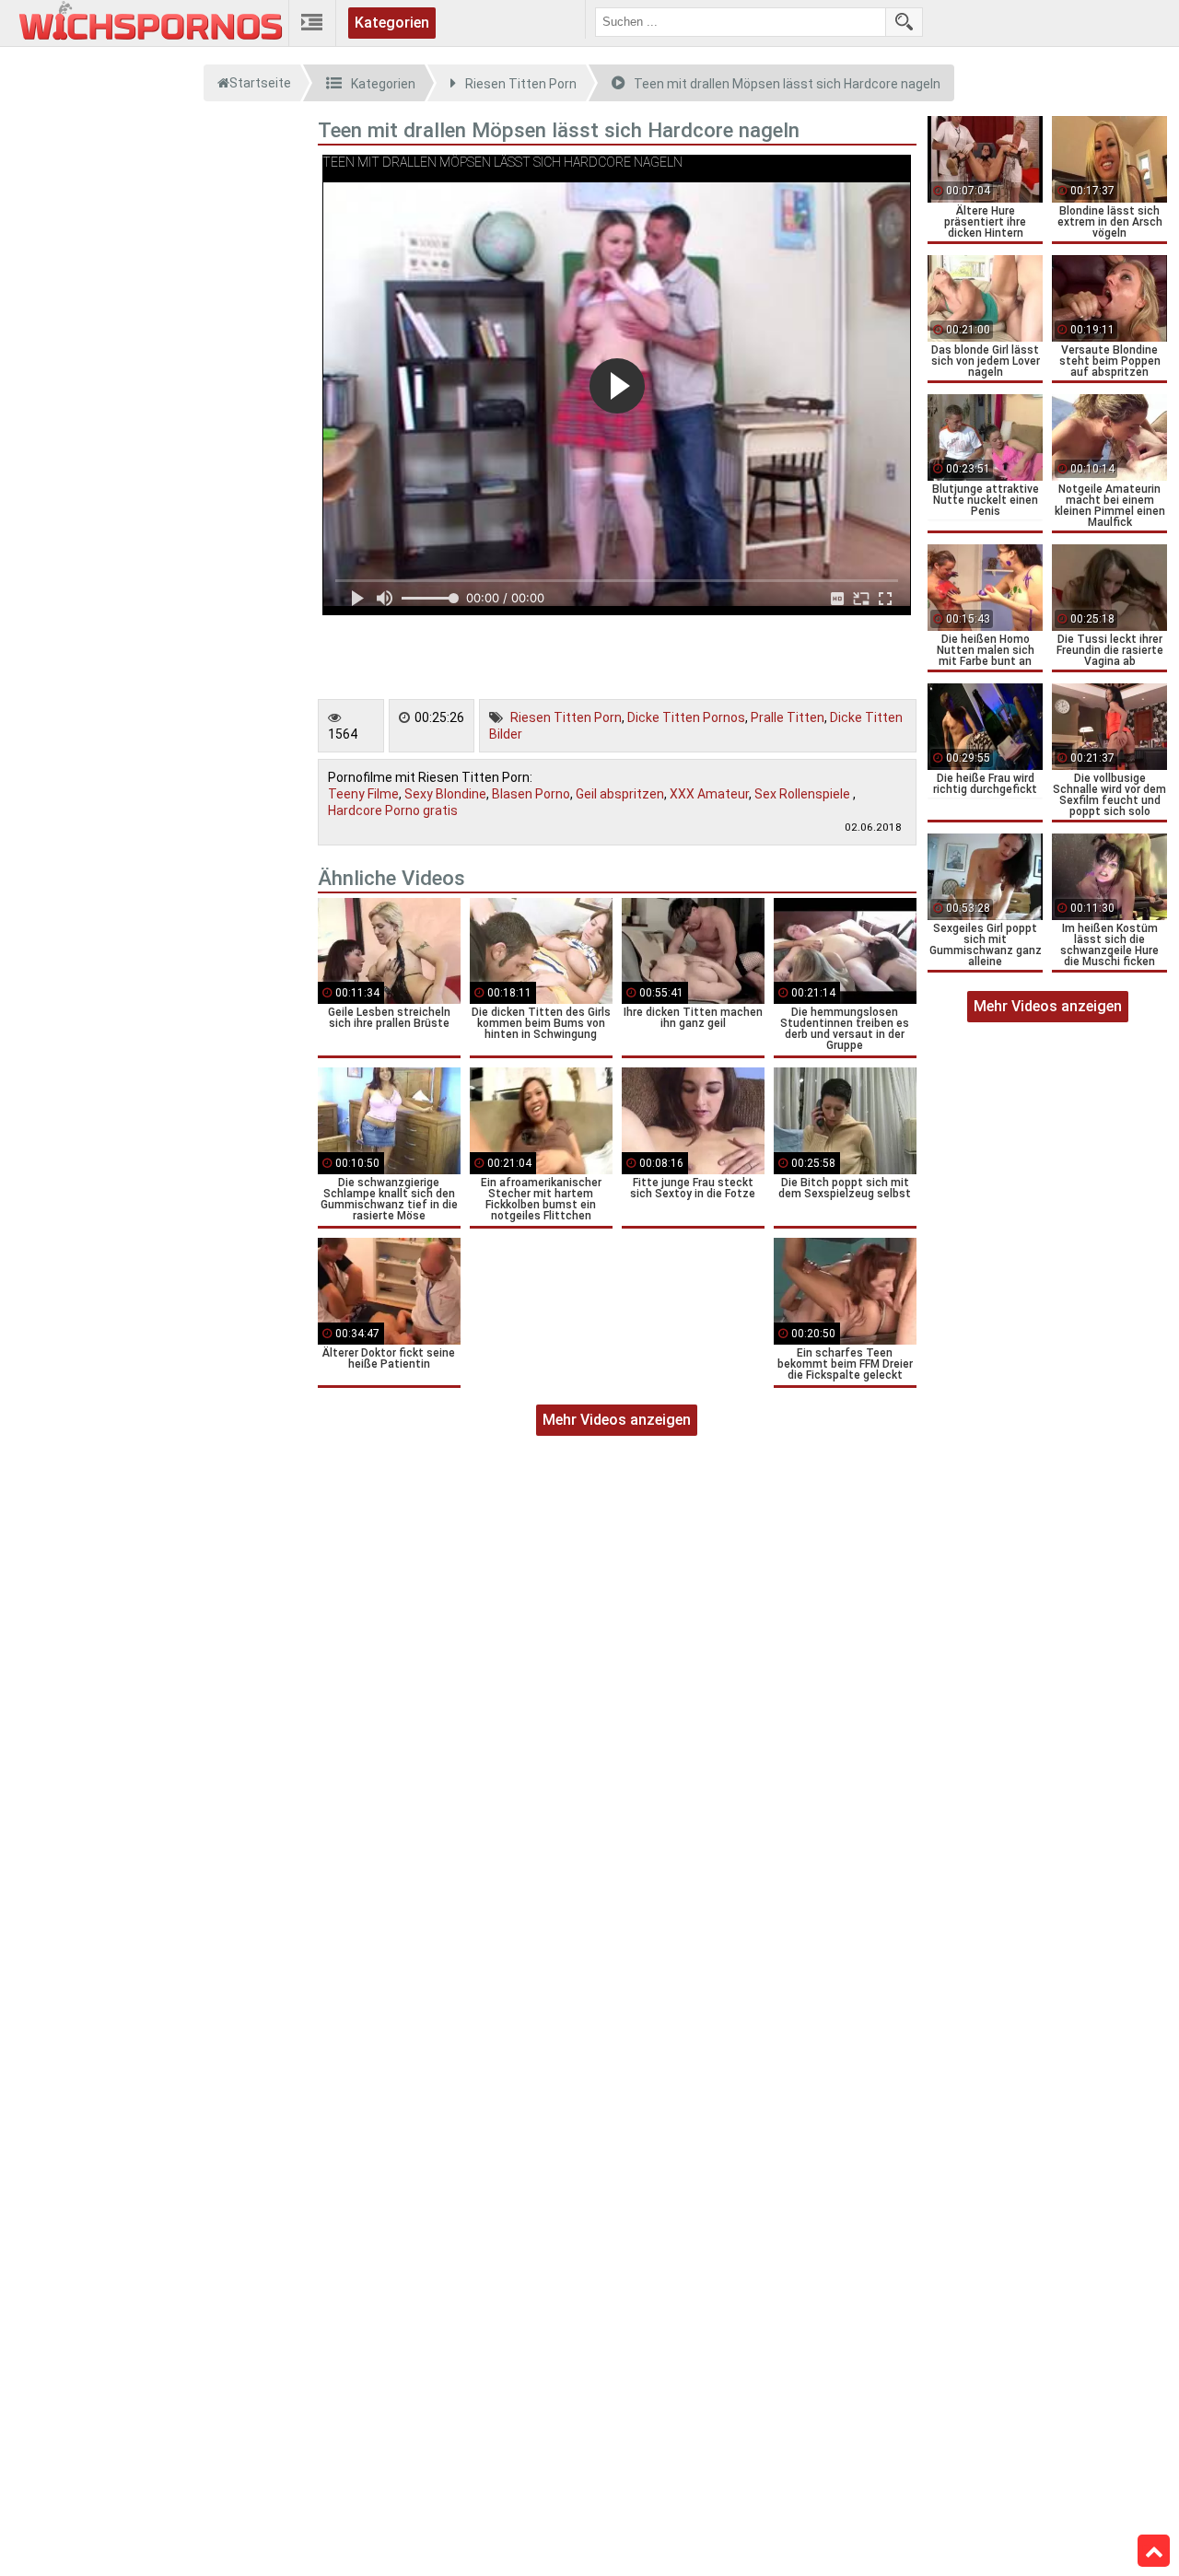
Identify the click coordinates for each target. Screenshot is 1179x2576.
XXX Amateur (709, 794)
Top (1154, 2551)
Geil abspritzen (620, 794)
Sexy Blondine (445, 794)
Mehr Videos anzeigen (617, 1420)
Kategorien (392, 23)
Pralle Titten (788, 717)
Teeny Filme (363, 794)
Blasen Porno (531, 794)
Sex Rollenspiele (804, 794)
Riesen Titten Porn (566, 717)
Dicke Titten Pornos (686, 717)
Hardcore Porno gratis (393, 810)
